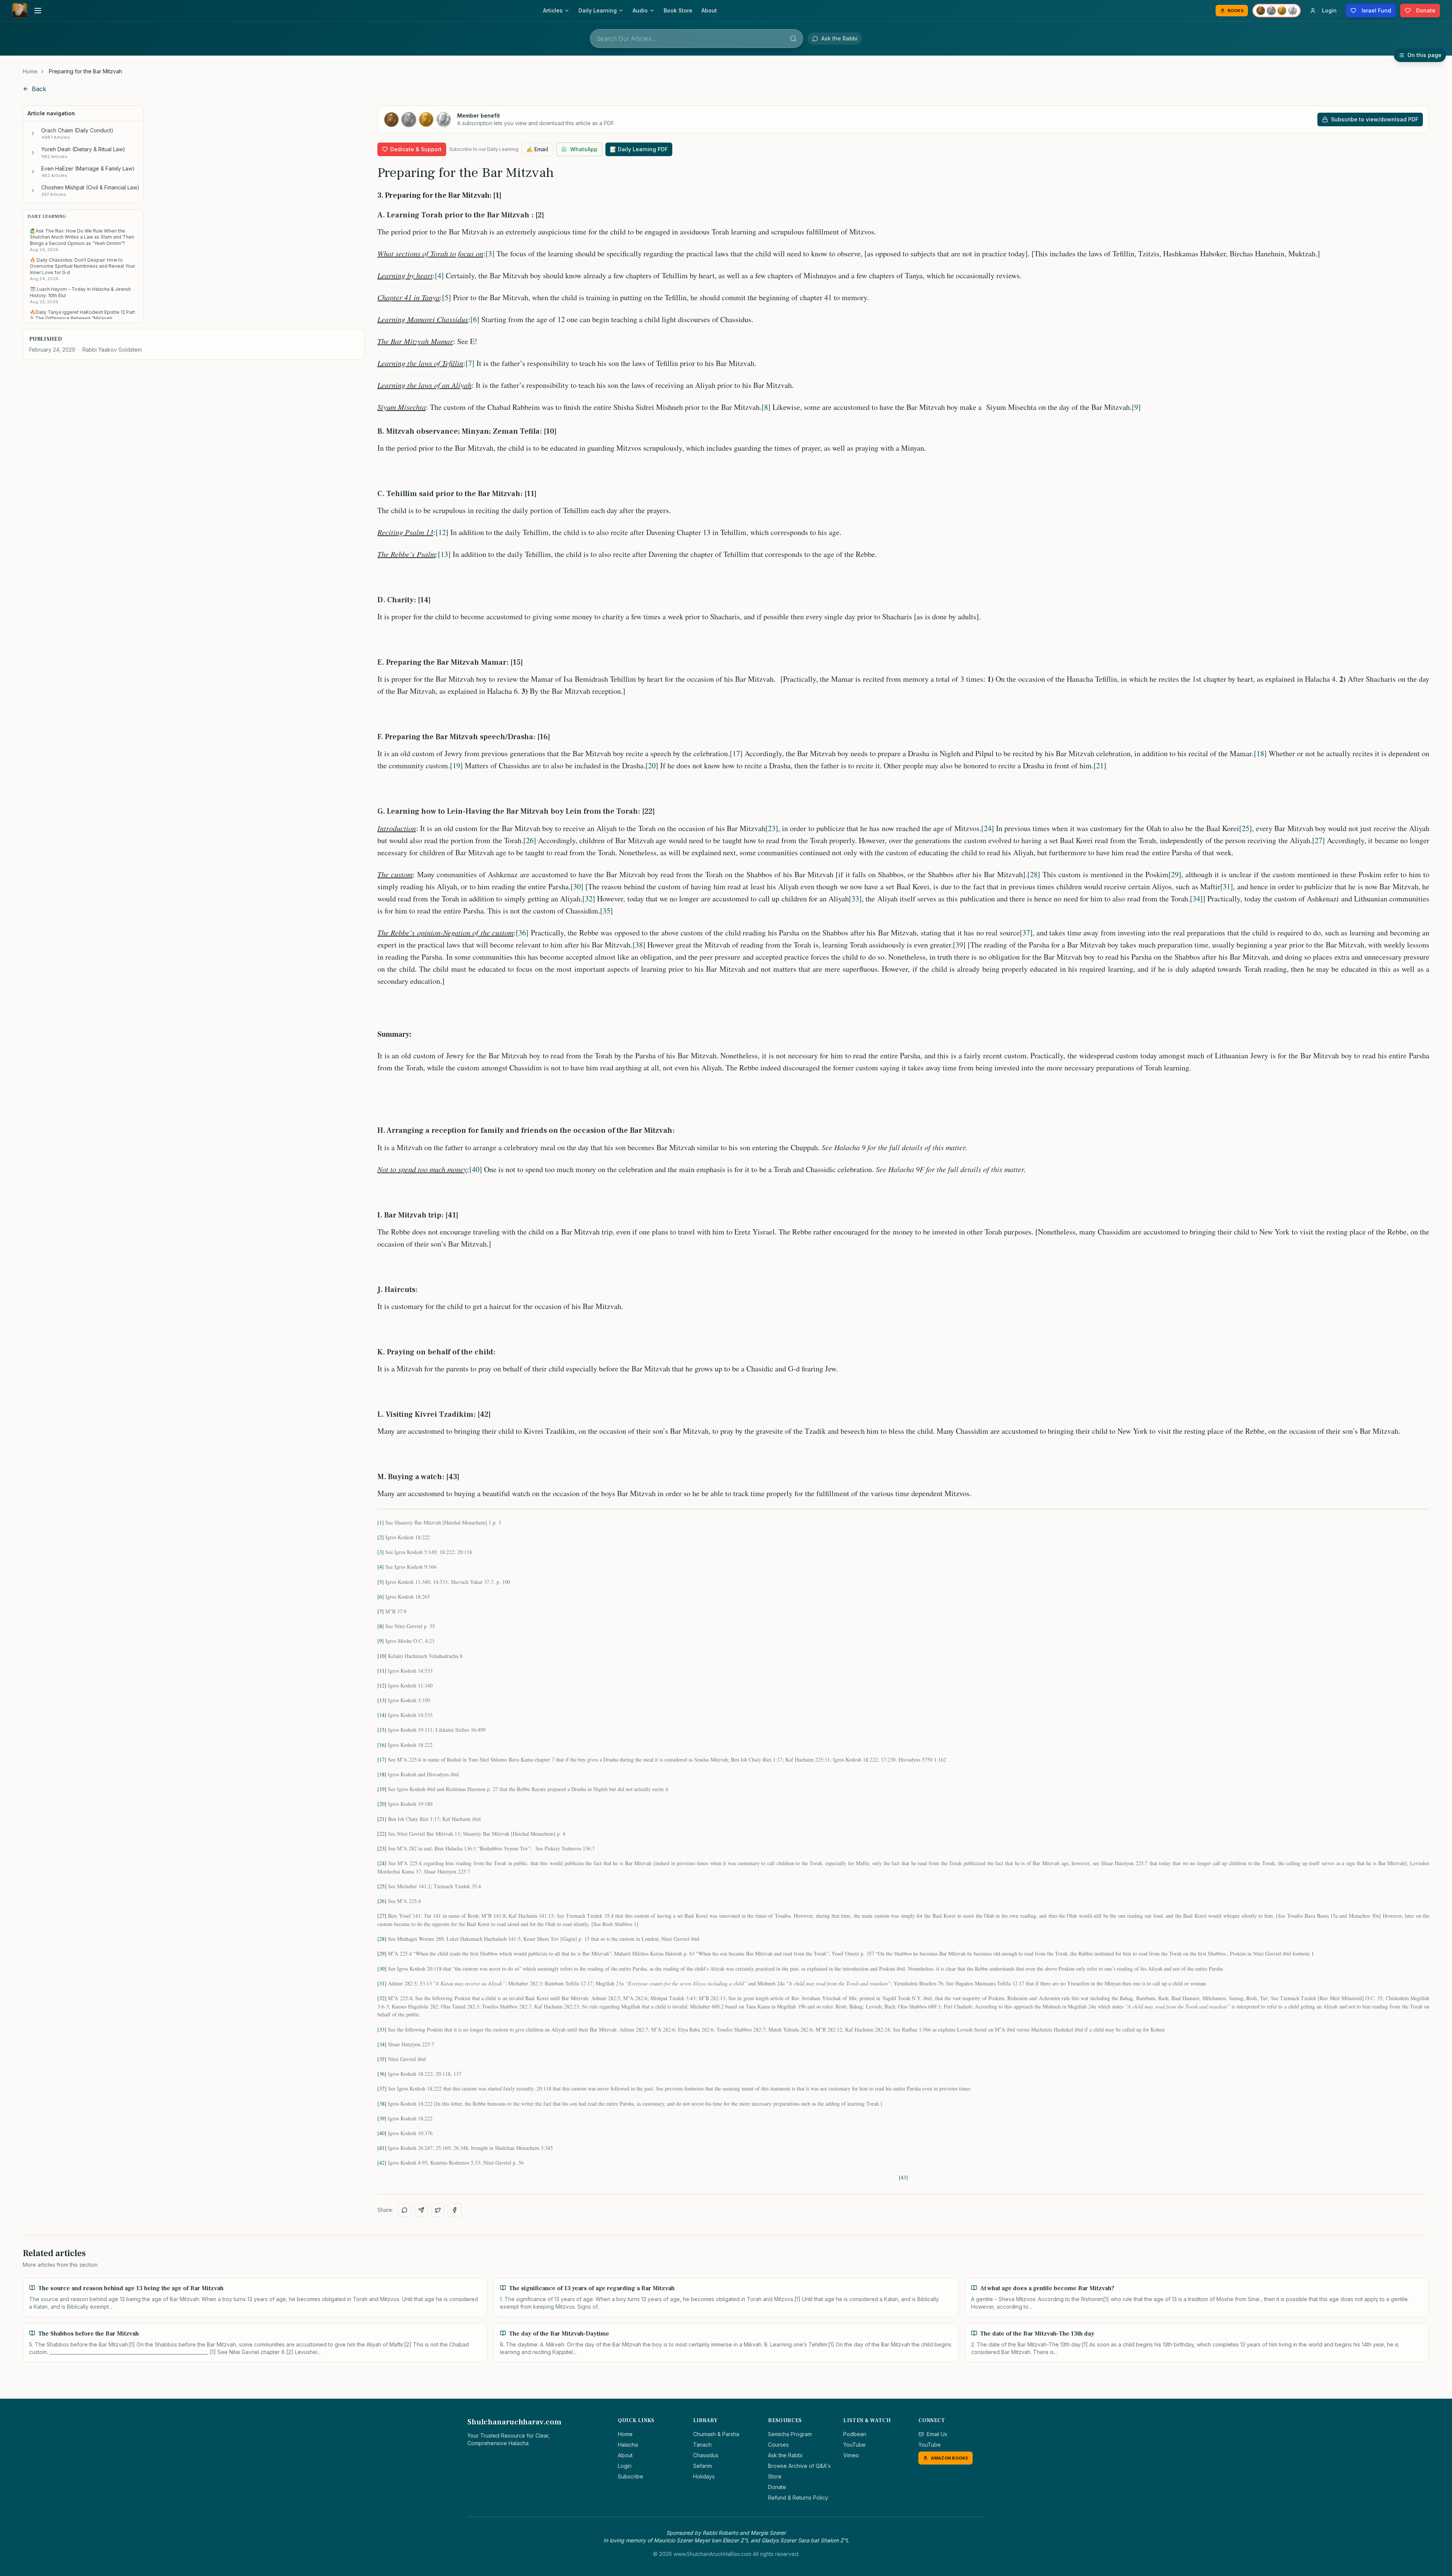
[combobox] (697, 39)
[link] (85, 71)
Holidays (704, 2476)
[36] (522, 933)
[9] (1136, 407)
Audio (640, 10)
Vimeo (851, 2455)
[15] (382, 1730)
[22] (382, 1834)
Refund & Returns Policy (798, 2498)
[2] (381, 1537)
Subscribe (631, 2476)
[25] (1246, 828)
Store (775, 2476)
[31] (1227, 886)
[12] (442, 532)
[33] (855, 899)
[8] (766, 407)
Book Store (678, 10)
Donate (777, 2487)
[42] (382, 2163)
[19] (456, 765)
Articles (553, 10)
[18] (1260, 753)
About (709, 10)
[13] (444, 554)
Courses (778, 2445)
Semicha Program (790, 2434)
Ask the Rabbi (785, 2455)
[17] (736, 753)
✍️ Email (537, 149)
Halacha (628, 2445)
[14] (382, 1715)
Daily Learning (598, 10)
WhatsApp (584, 149)
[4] (439, 275)
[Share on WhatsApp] (405, 2210)
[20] (652, 765)
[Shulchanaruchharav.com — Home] (20, 11)
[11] (382, 1671)
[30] (577, 886)
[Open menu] (38, 11)
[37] (1026, 933)
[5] (447, 297)
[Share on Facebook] (455, 2210)
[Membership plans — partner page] (1277, 11)
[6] (475, 319)
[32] (589, 899)
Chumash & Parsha (716, 2434)
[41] (382, 2148)
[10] (382, 1656)
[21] (1100, 765)
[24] (988, 828)
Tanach (702, 2445)
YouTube (854, 2445)
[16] (382, 1745)
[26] (530, 840)
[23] (772, 828)
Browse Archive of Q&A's (799, 2466)
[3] (490, 254)
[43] (903, 2177)
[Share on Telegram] (421, 2210)
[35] (607, 911)
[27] (1319, 840)
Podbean (855, 2434)
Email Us (937, 2434)
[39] (959, 945)
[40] (476, 1169)
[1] (381, 1522)
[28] (1034, 874)
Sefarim (703, 2466)
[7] (470, 363)
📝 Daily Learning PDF (639, 149)
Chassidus (706, 2455)
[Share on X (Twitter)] (438, 2210)
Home (30, 71)
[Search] (793, 39)
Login (625, 2466)
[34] (1196, 899)
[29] (1175, 874)
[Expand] (33, 133)
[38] (639, 945)
